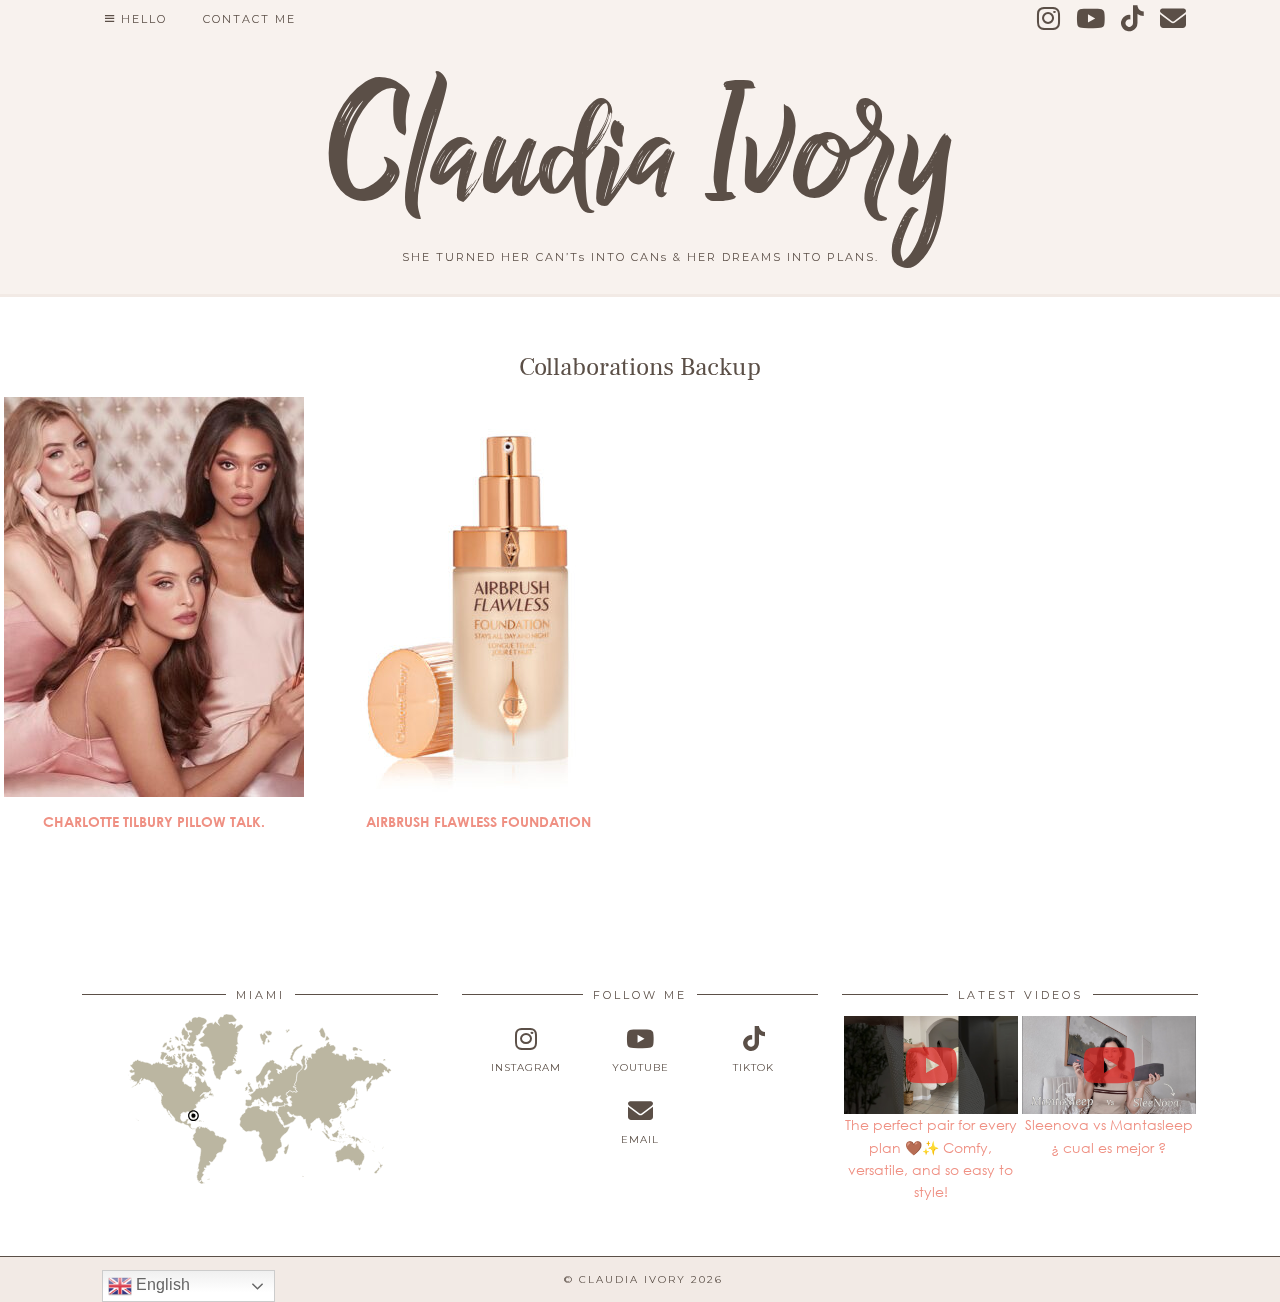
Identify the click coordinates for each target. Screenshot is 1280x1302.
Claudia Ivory (640, 155)
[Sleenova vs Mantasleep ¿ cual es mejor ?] (1109, 1065)
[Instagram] (1049, 19)
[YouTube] (1091, 19)
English (161, 1284)
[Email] (1174, 19)
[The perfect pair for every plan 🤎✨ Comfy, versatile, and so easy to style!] (931, 1065)
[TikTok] (1133, 19)
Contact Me (249, 19)
